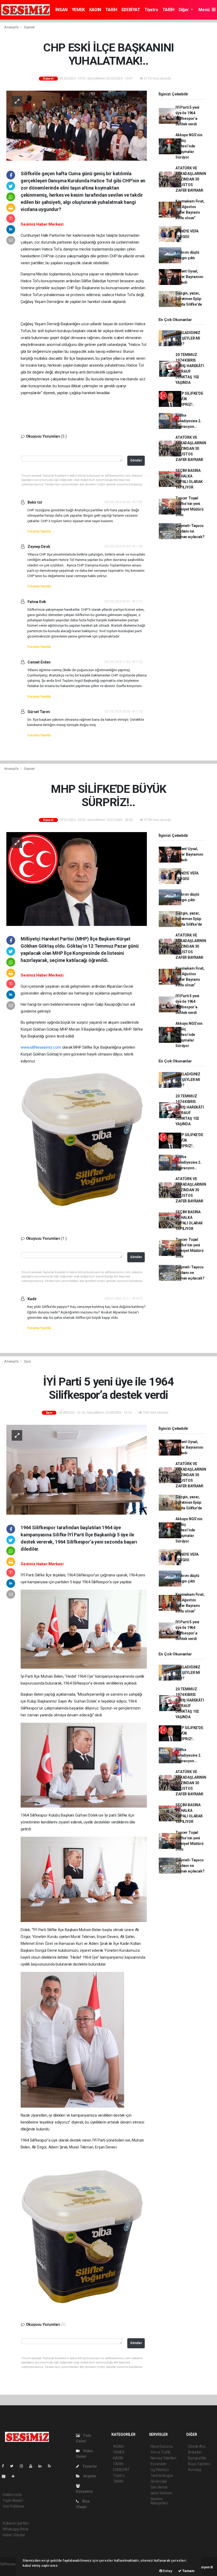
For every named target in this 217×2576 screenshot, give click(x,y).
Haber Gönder (14, 2535)
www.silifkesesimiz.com (41, 1047)
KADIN (95, 10)
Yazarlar (89, 2466)
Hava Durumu (162, 2446)
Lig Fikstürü (160, 2470)
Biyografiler (197, 2458)
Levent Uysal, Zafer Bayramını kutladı (189, 277)
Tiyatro (151, 10)
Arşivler (89, 2476)
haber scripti (10, 2570)
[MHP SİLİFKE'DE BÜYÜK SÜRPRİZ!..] (77, 879)
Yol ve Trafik (161, 2452)
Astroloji (195, 2470)
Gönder (136, 460)
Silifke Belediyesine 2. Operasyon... (188, 421)
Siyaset (29, 27)
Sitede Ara (196, 2446)
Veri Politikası (13, 2506)
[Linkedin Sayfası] (42, 2466)
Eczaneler (159, 2464)
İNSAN (61, 10)
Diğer (184, 10)
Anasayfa (12, 27)
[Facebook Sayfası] (5, 2466)
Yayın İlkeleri (13, 2500)
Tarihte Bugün (162, 2476)
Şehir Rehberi (161, 2493)
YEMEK (78, 10)
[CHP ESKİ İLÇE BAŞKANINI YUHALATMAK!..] (77, 125)
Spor (27, 1361)
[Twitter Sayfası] (14, 2466)
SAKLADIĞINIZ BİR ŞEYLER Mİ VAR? (188, 338)
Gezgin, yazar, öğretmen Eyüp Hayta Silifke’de (189, 299)
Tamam (188, 2571)
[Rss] (51, 2466)
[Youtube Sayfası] (33, 2466)
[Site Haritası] (6, 2476)
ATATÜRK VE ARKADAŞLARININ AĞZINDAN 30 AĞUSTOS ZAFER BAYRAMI (191, 179)
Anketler (195, 2452)
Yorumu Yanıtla (39, 531)
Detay (167, 2571)
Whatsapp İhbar (15, 2529)
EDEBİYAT (131, 10)
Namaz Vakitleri (163, 2458)
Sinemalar (159, 2481)
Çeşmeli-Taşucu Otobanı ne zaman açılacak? (190, 531)
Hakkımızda (12, 2495)
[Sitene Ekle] (15, 2476)
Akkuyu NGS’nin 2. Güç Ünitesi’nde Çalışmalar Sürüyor (189, 146)
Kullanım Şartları (16, 2523)
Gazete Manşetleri (159, 2501)
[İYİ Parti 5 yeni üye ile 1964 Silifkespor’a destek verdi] (77, 1469)
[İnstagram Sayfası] (24, 2466)
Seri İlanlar (159, 2487)
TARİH (111, 10)
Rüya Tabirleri (199, 2464)
